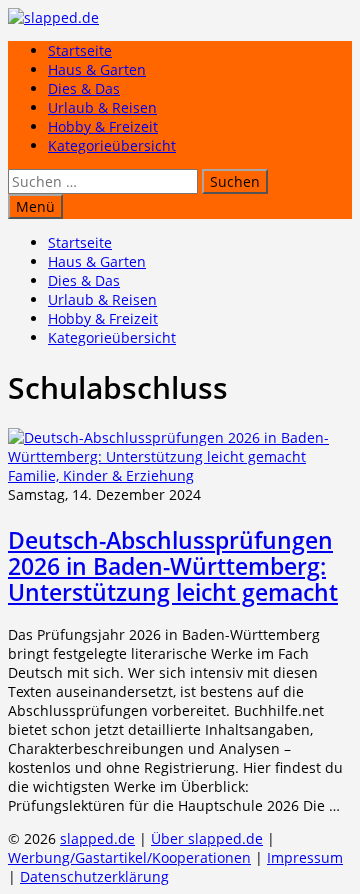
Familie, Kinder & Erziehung (101, 475)
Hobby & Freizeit (103, 126)
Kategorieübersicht (112, 145)
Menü (35, 206)
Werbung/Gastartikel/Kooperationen (129, 857)
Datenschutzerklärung (94, 876)
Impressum (305, 857)
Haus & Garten (97, 69)
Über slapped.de (207, 838)
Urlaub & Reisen (102, 107)
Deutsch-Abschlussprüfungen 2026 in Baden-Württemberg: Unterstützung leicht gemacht (173, 566)
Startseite (80, 50)
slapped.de (97, 838)
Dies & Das (84, 88)
